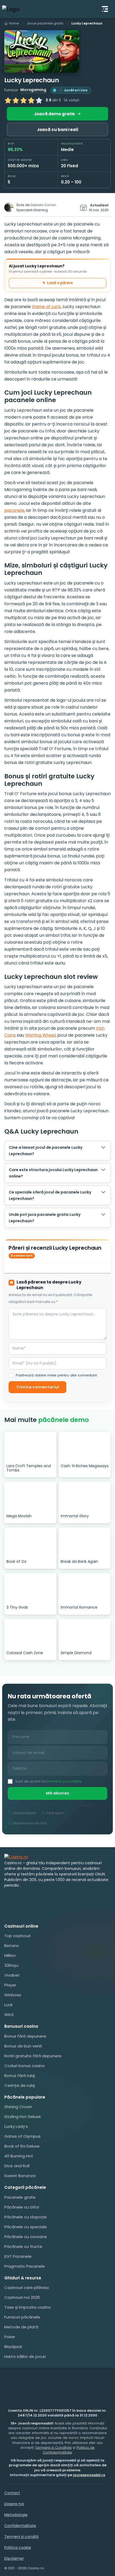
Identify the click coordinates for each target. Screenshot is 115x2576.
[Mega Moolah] (30, 1497)
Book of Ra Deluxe (22, 2146)
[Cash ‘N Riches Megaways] (85, 1447)
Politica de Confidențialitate (69, 2450)
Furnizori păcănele (22, 2317)
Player (10, 1985)
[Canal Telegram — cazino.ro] (35, 1897)
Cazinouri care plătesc (27, 2287)
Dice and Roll (17, 2166)
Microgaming (33, 90)
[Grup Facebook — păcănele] (22, 1897)
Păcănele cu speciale (26, 2227)
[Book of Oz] (30, 1542)
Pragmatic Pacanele (25, 2266)
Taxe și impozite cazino (28, 2307)
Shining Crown (18, 2107)
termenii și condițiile (64, 1781)
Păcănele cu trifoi (22, 2207)
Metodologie (16, 2515)
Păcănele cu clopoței (25, 2217)
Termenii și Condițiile (53, 2448)
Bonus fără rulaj (20, 2076)
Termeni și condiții (21, 2537)
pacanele (14, 510)
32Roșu (11, 1965)
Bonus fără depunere (25, 2036)
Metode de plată (21, 2327)
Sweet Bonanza (20, 2176)
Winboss (13, 1995)
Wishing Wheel (40, 1035)
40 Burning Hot (19, 2156)
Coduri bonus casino (25, 2066)
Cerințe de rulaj (20, 2085)
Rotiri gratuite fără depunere (33, 2056)
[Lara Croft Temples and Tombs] (30, 1447)
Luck (8, 2005)
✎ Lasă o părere (58, 283)
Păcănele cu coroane (26, 2237)
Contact (12, 2493)
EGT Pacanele (18, 2256)
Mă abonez (58, 1793)
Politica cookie (18, 2548)
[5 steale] (39, 100)
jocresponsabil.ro (89, 2475)
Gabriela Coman (43, 205)
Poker (10, 2337)
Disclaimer (14, 2558)
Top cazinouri (18, 1936)
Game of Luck (46, 307)
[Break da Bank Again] (85, 1542)
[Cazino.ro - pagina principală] (16, 1857)
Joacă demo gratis (54, 114)
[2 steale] (16, 100)
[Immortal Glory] (85, 1497)
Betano (12, 1946)
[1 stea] (8, 100)
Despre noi (14, 2504)
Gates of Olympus (22, 2136)
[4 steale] (31, 100)
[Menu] (105, 9)
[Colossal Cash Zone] (30, 1634)
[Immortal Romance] (85, 1588)
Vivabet (12, 1975)
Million (10, 1955)
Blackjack (13, 2347)
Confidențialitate (20, 2526)
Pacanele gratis (20, 2197)
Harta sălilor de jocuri (25, 2356)
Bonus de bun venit (23, 2046)
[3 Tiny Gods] (30, 1588)
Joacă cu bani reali (57, 130)
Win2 (9, 2015)
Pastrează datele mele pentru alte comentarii (56, 1375)
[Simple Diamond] (85, 1634)
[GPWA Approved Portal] (57, 1913)
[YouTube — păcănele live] (9, 1897)
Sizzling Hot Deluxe (23, 2117)
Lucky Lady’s (16, 2126)
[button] (42, 51)
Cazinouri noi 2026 (22, 2297)
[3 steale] (24, 100)
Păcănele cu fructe (23, 2246)
